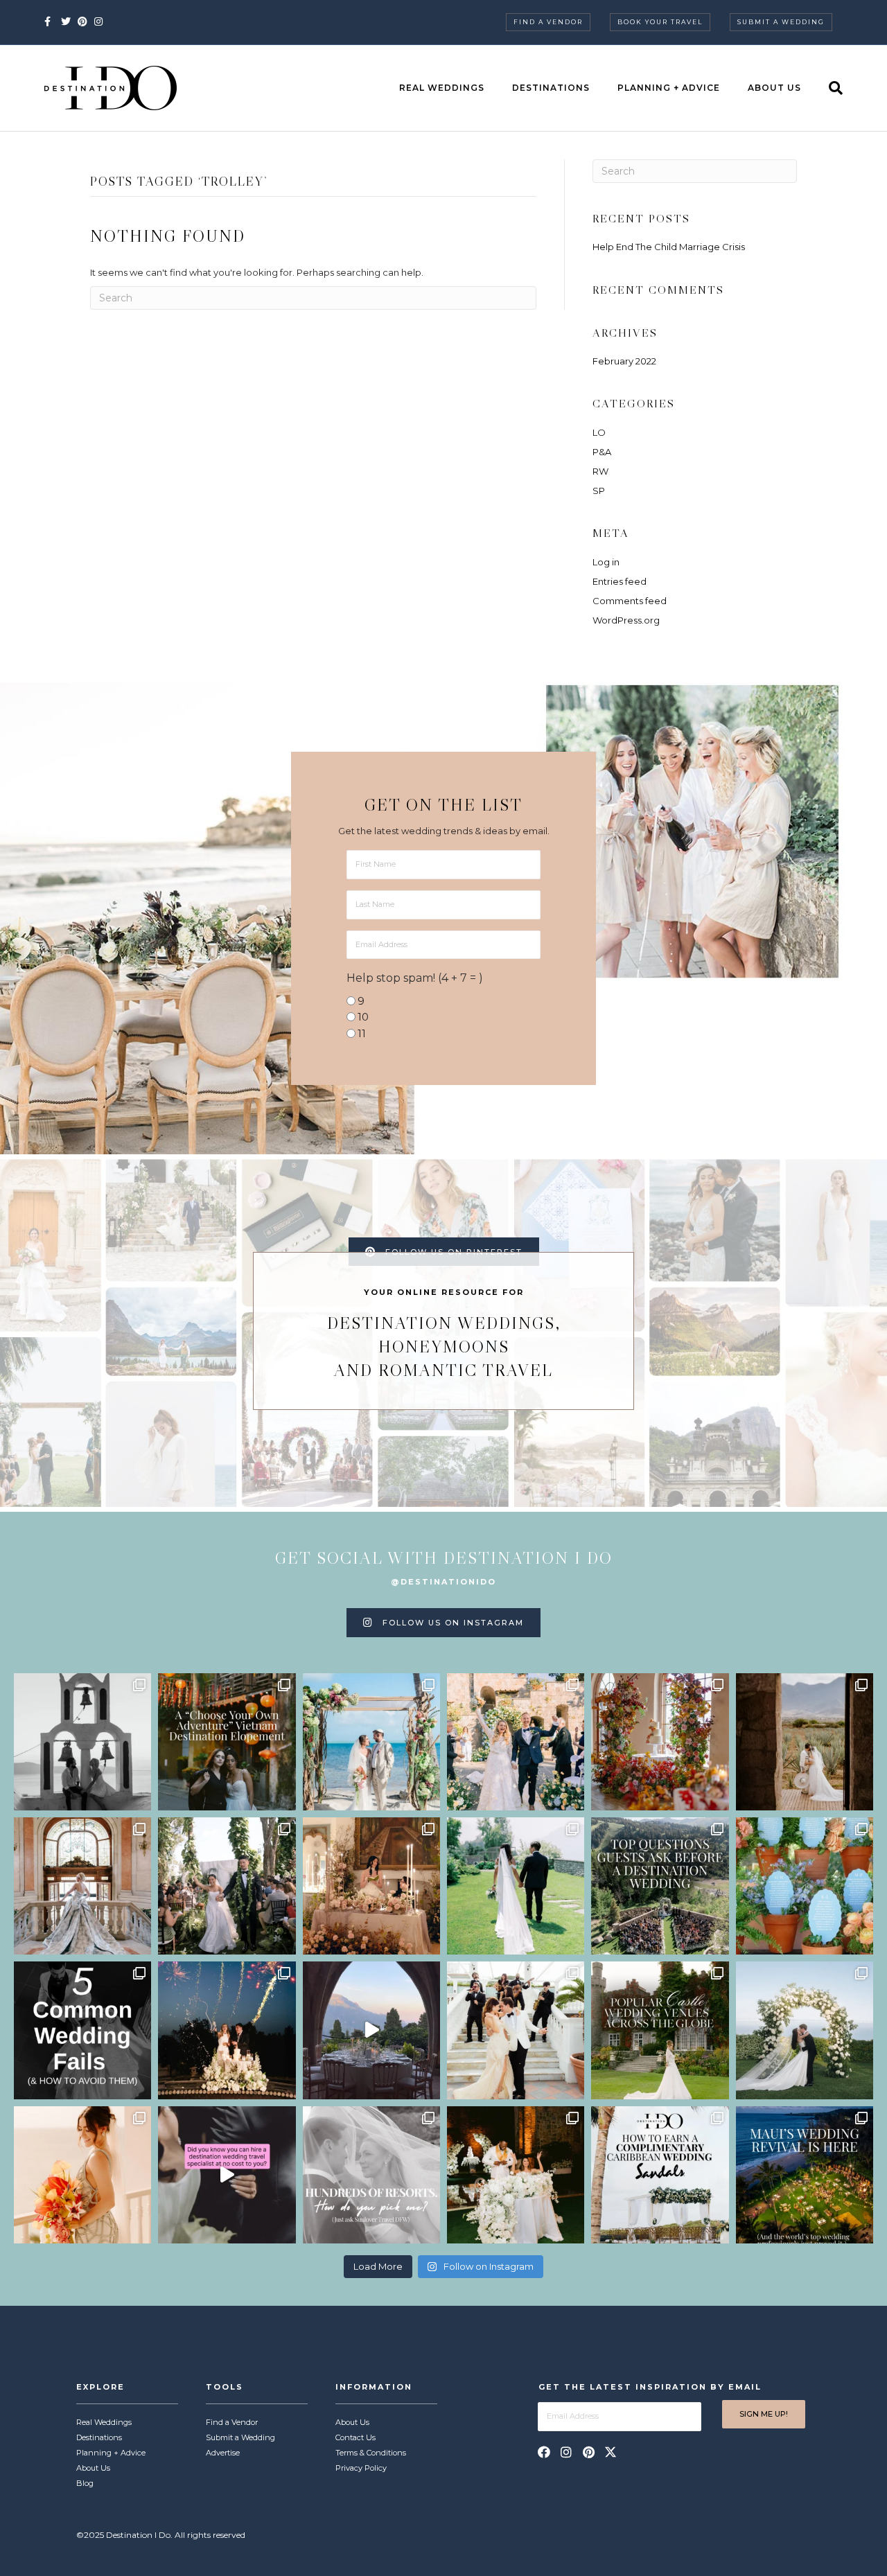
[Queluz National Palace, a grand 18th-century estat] (82, 1886)
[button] (544, 2452)
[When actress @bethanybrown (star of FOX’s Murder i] (227, 1742)
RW (600, 471)
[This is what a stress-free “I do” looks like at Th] (227, 2175)
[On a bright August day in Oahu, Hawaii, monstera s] (227, 1886)
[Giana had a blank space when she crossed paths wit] (805, 2030)
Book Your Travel (660, 22)
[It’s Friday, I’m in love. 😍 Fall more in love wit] (516, 2030)
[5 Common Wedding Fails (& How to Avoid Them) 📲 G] (82, 2030)
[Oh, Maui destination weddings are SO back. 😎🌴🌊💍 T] (805, 2175)
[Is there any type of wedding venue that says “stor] (660, 2030)
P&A (602, 452)
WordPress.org (626, 620)
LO (599, 432)
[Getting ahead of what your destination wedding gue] (660, 1886)
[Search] (829, 88)
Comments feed (630, 601)
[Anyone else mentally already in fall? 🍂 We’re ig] (660, 1742)
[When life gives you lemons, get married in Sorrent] (516, 1742)
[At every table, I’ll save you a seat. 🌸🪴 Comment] (805, 1886)
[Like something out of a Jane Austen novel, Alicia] (371, 1886)
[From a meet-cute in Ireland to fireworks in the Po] (227, 2030)
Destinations (551, 88)
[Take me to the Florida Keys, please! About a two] (371, 1742)
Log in (606, 562)
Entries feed (620, 581)
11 (362, 1033)
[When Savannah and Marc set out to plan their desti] (805, 1742)
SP (599, 491)
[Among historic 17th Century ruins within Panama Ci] (516, 2175)
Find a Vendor (548, 22)
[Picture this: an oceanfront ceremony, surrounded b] (371, 2175)
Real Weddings (442, 88)
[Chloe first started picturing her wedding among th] (516, 1886)
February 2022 (624, 361)
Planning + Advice (669, 88)
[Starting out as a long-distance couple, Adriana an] (82, 2175)
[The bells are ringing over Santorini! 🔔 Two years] (82, 1742)
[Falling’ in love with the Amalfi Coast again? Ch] (371, 2030)
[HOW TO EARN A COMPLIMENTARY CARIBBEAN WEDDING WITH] (660, 2175)
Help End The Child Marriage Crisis (669, 247)
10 (363, 1017)
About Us (774, 88)
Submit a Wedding (781, 22)
